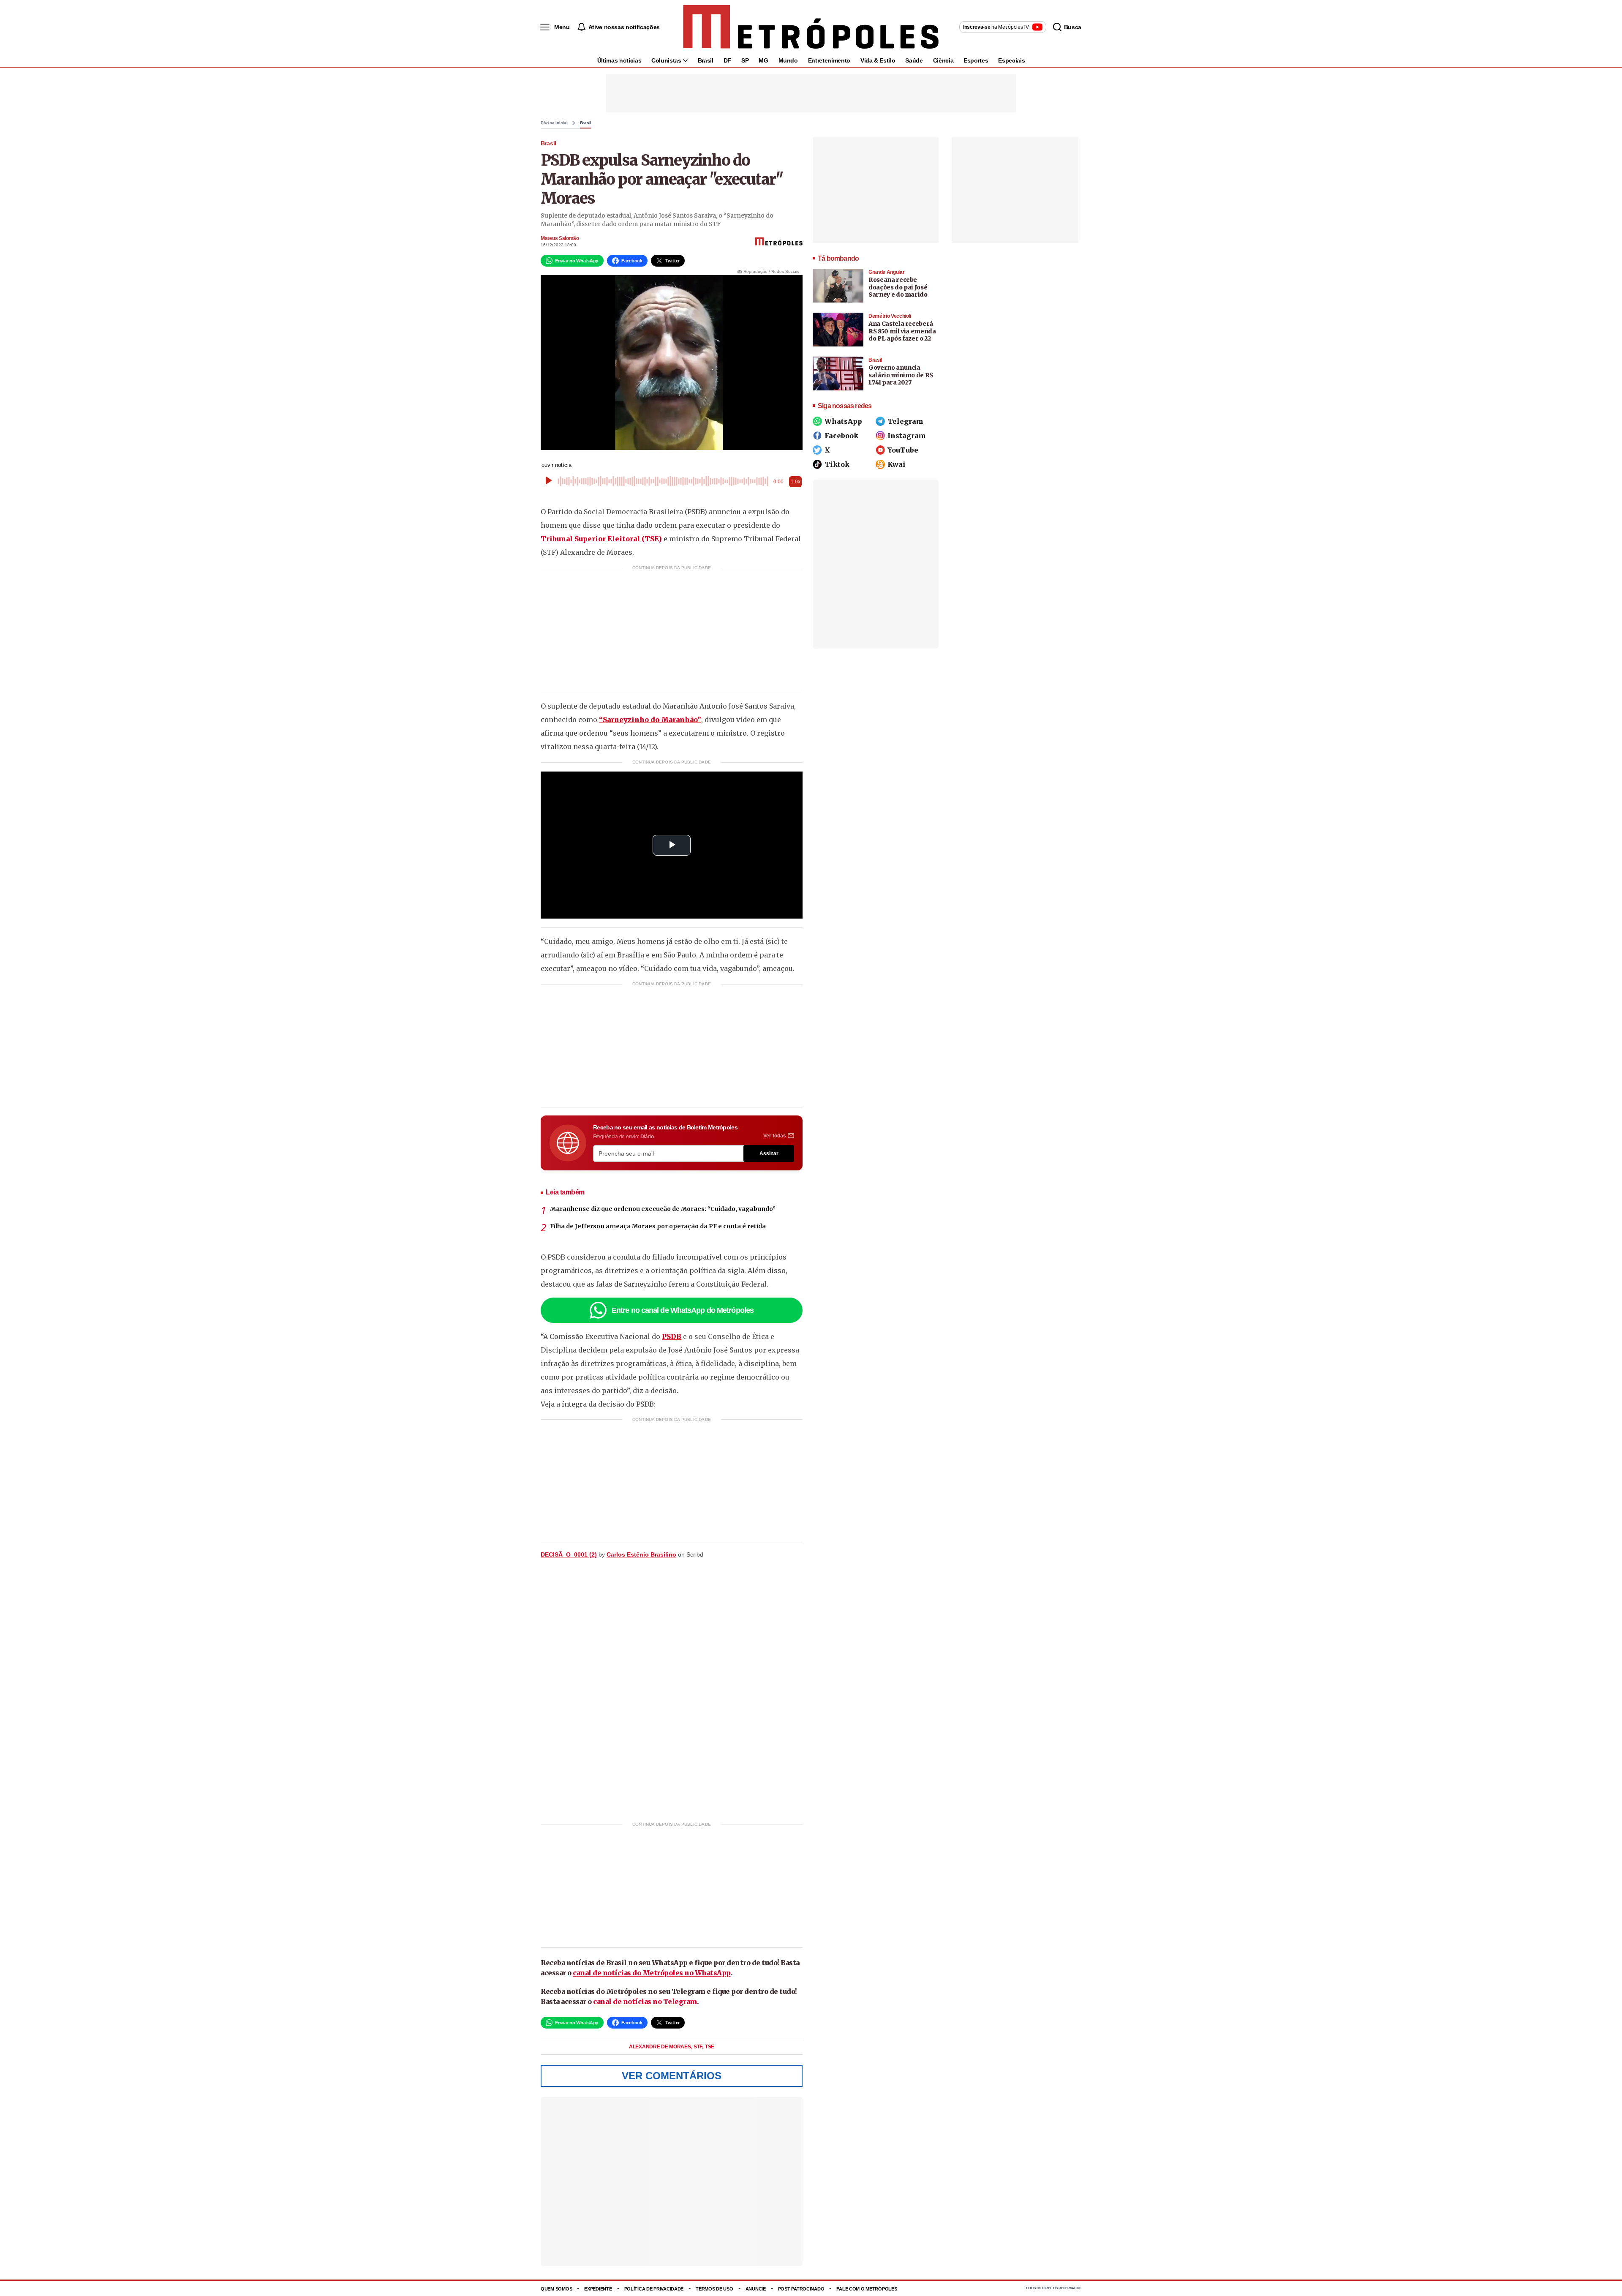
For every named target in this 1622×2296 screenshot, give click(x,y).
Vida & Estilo (878, 60)
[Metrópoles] (811, 27)
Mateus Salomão (560, 238)
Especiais (1011, 60)
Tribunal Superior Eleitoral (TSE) (601, 539)
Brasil (706, 60)
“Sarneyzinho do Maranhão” (650, 720)
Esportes (976, 60)
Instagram (907, 436)
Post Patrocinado (801, 2289)
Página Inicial (554, 123)
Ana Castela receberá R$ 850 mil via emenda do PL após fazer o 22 (902, 331)
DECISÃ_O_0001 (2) (569, 1554)
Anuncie (756, 2289)
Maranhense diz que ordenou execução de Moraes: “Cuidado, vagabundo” (663, 1209)
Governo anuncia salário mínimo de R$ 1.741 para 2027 (901, 375)
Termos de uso (714, 2289)
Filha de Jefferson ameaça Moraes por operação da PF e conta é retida (658, 1226)
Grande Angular (886, 272)
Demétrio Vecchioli (890, 316)
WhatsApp (843, 421)
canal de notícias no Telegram (645, 2002)
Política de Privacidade (654, 2289)
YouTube (903, 450)
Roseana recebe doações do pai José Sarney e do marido (898, 287)
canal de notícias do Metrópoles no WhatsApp (652, 1973)
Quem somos (556, 2289)
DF (727, 60)
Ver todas (775, 1136)
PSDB (672, 1336)
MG (763, 60)
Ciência (943, 60)
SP (745, 60)
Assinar (769, 1153)
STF (698, 2047)
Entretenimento (829, 60)
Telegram (905, 421)
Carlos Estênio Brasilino (641, 1554)
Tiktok (837, 464)
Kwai (897, 464)
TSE (710, 2047)
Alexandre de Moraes (660, 2047)
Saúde (914, 60)
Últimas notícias (619, 60)
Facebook (841, 436)
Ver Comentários (672, 2076)
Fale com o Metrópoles (867, 2289)
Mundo (788, 60)
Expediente (598, 2289)
